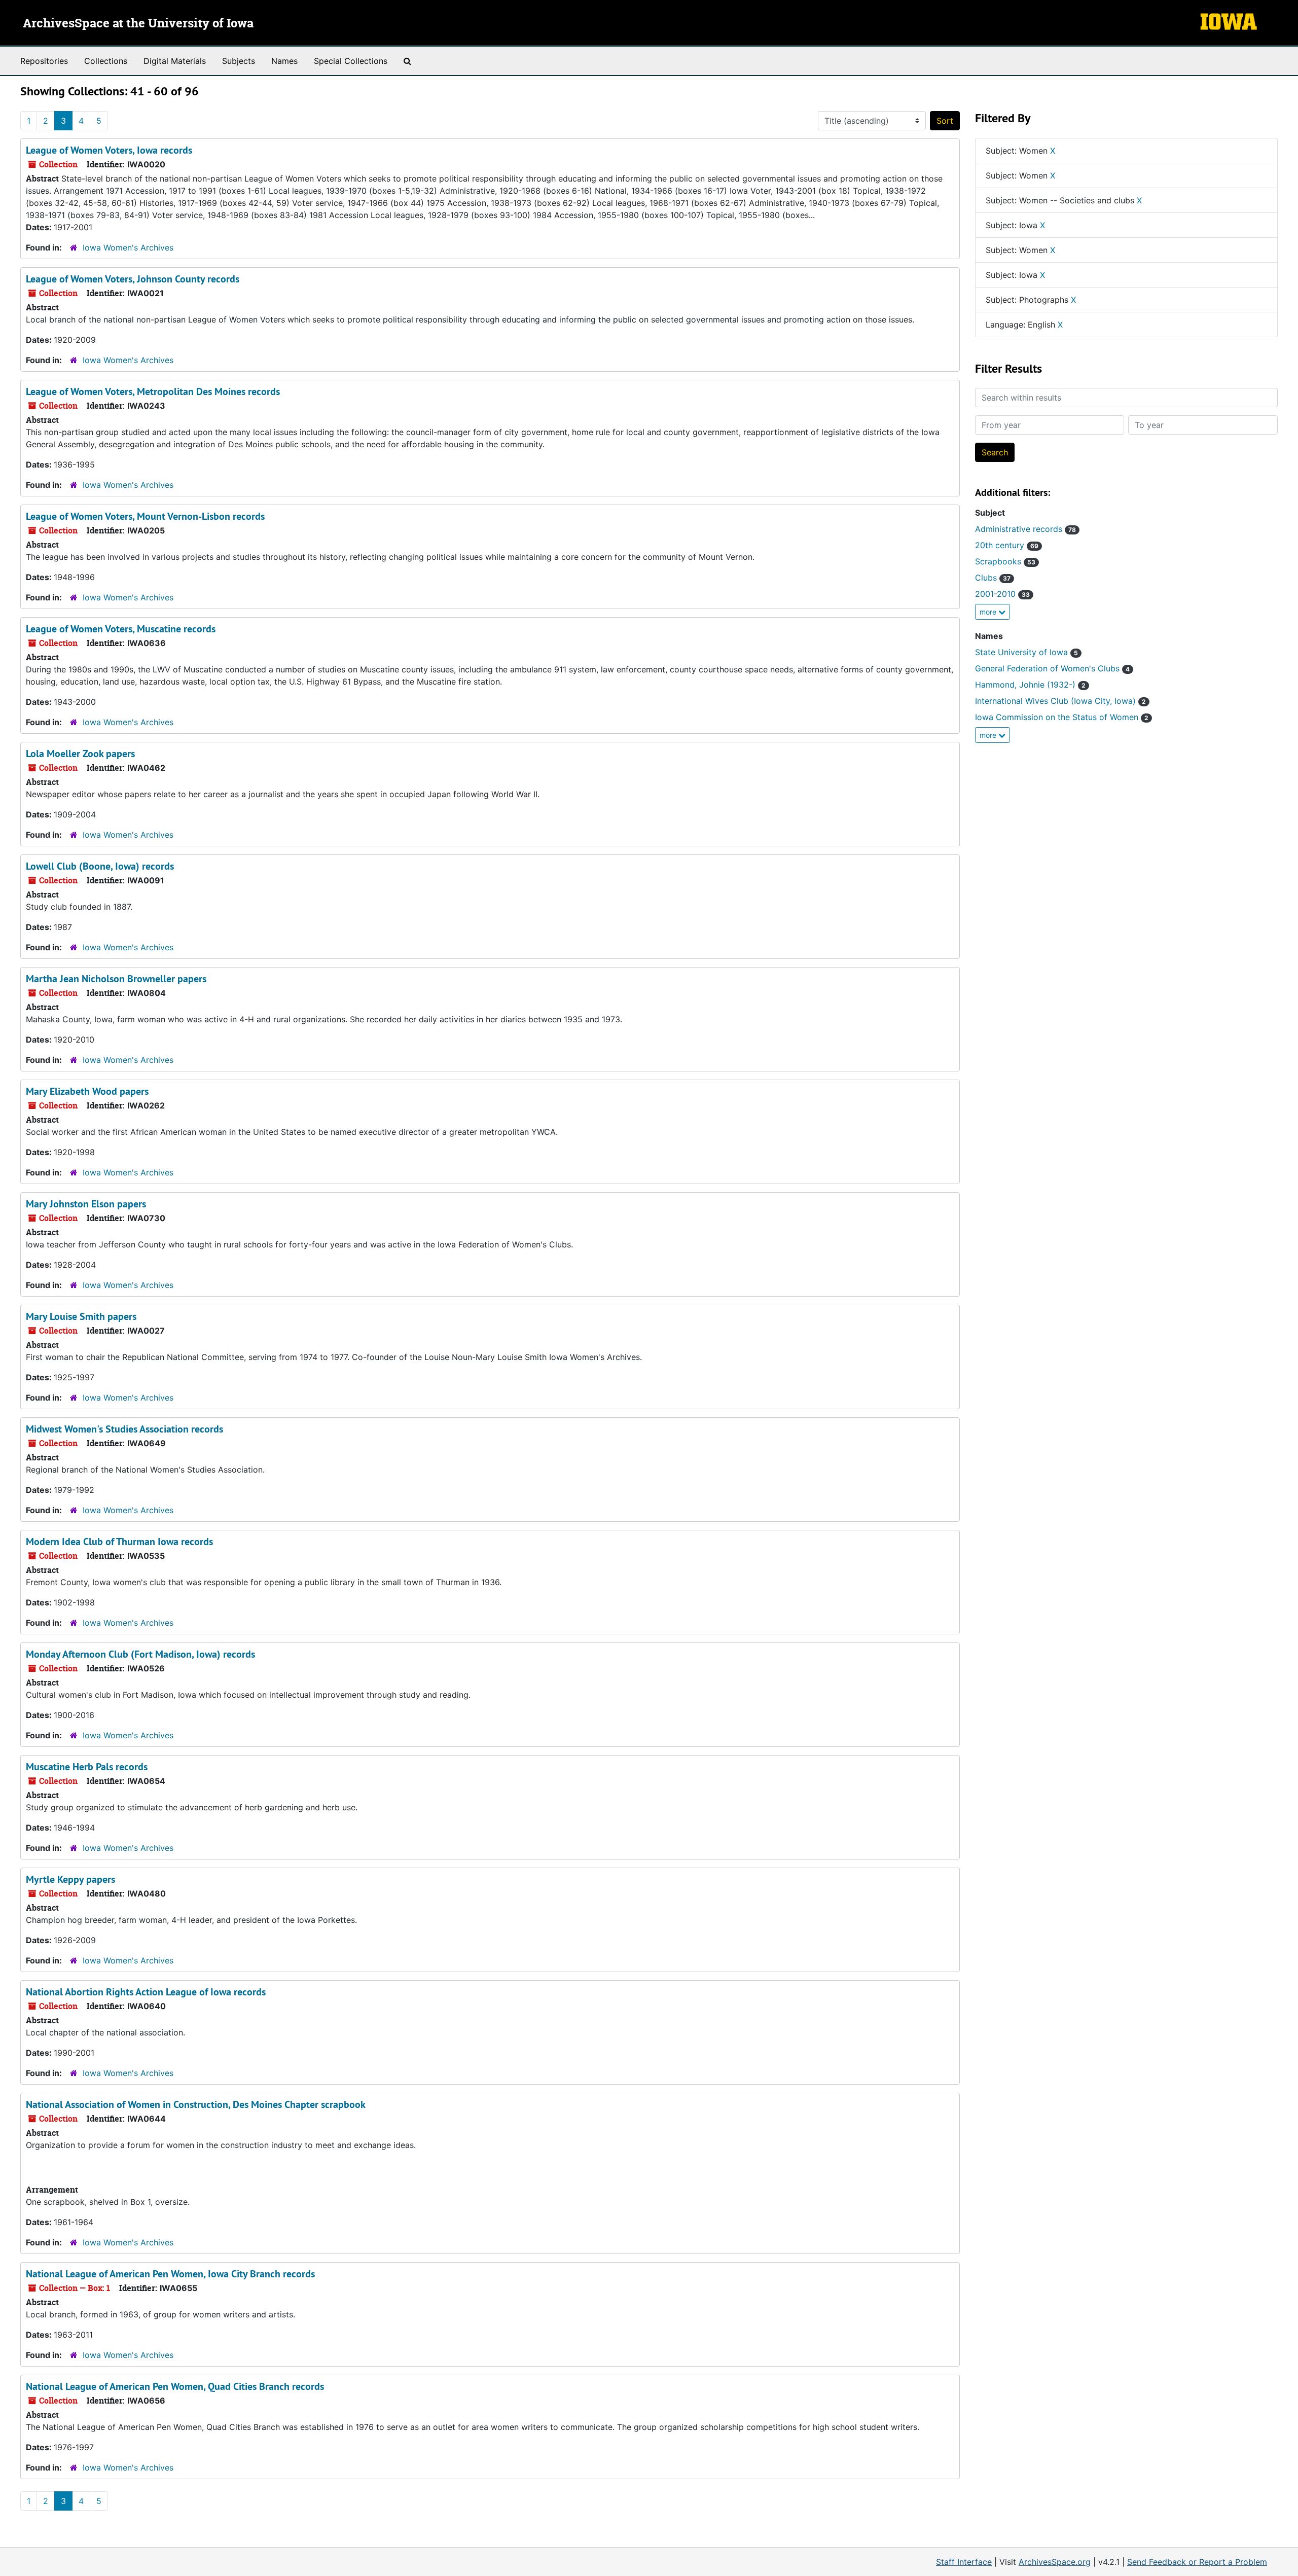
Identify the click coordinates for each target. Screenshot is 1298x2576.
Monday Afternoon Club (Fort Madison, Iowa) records (140, 1654)
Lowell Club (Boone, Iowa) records (100, 866)
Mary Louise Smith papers (81, 1316)
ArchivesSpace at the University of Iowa (138, 24)
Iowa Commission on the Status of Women (1062, 717)
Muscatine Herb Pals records (87, 1767)
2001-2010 (1002, 594)
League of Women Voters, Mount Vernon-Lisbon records (145, 516)
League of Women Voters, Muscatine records (121, 629)
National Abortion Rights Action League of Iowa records (146, 1992)
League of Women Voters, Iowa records (109, 150)
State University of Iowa (1026, 652)
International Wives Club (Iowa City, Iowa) (1060, 701)
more (989, 612)
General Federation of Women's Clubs (1052, 668)
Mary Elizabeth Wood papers (87, 1091)
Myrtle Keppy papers (70, 1879)
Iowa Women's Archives (128, 247)
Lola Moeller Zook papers (80, 754)
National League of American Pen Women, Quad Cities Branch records (175, 2386)
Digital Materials (175, 61)
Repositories (44, 61)
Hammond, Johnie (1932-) (1030, 685)
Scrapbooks (1005, 561)
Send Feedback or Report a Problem (1197, 2562)
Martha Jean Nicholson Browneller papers (116, 979)
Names (284, 61)
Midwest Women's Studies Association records (124, 1429)
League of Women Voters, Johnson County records (133, 279)
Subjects (239, 61)
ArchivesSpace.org (1055, 2562)
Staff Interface (964, 2562)
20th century (1007, 545)
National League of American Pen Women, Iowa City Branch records (170, 2274)
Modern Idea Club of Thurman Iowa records (119, 1542)
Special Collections (351, 61)
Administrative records (1025, 529)
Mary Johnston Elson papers (86, 1204)
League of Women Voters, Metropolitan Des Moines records (153, 391)
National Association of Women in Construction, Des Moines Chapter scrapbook (196, 2104)
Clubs (993, 578)
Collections (106, 61)
